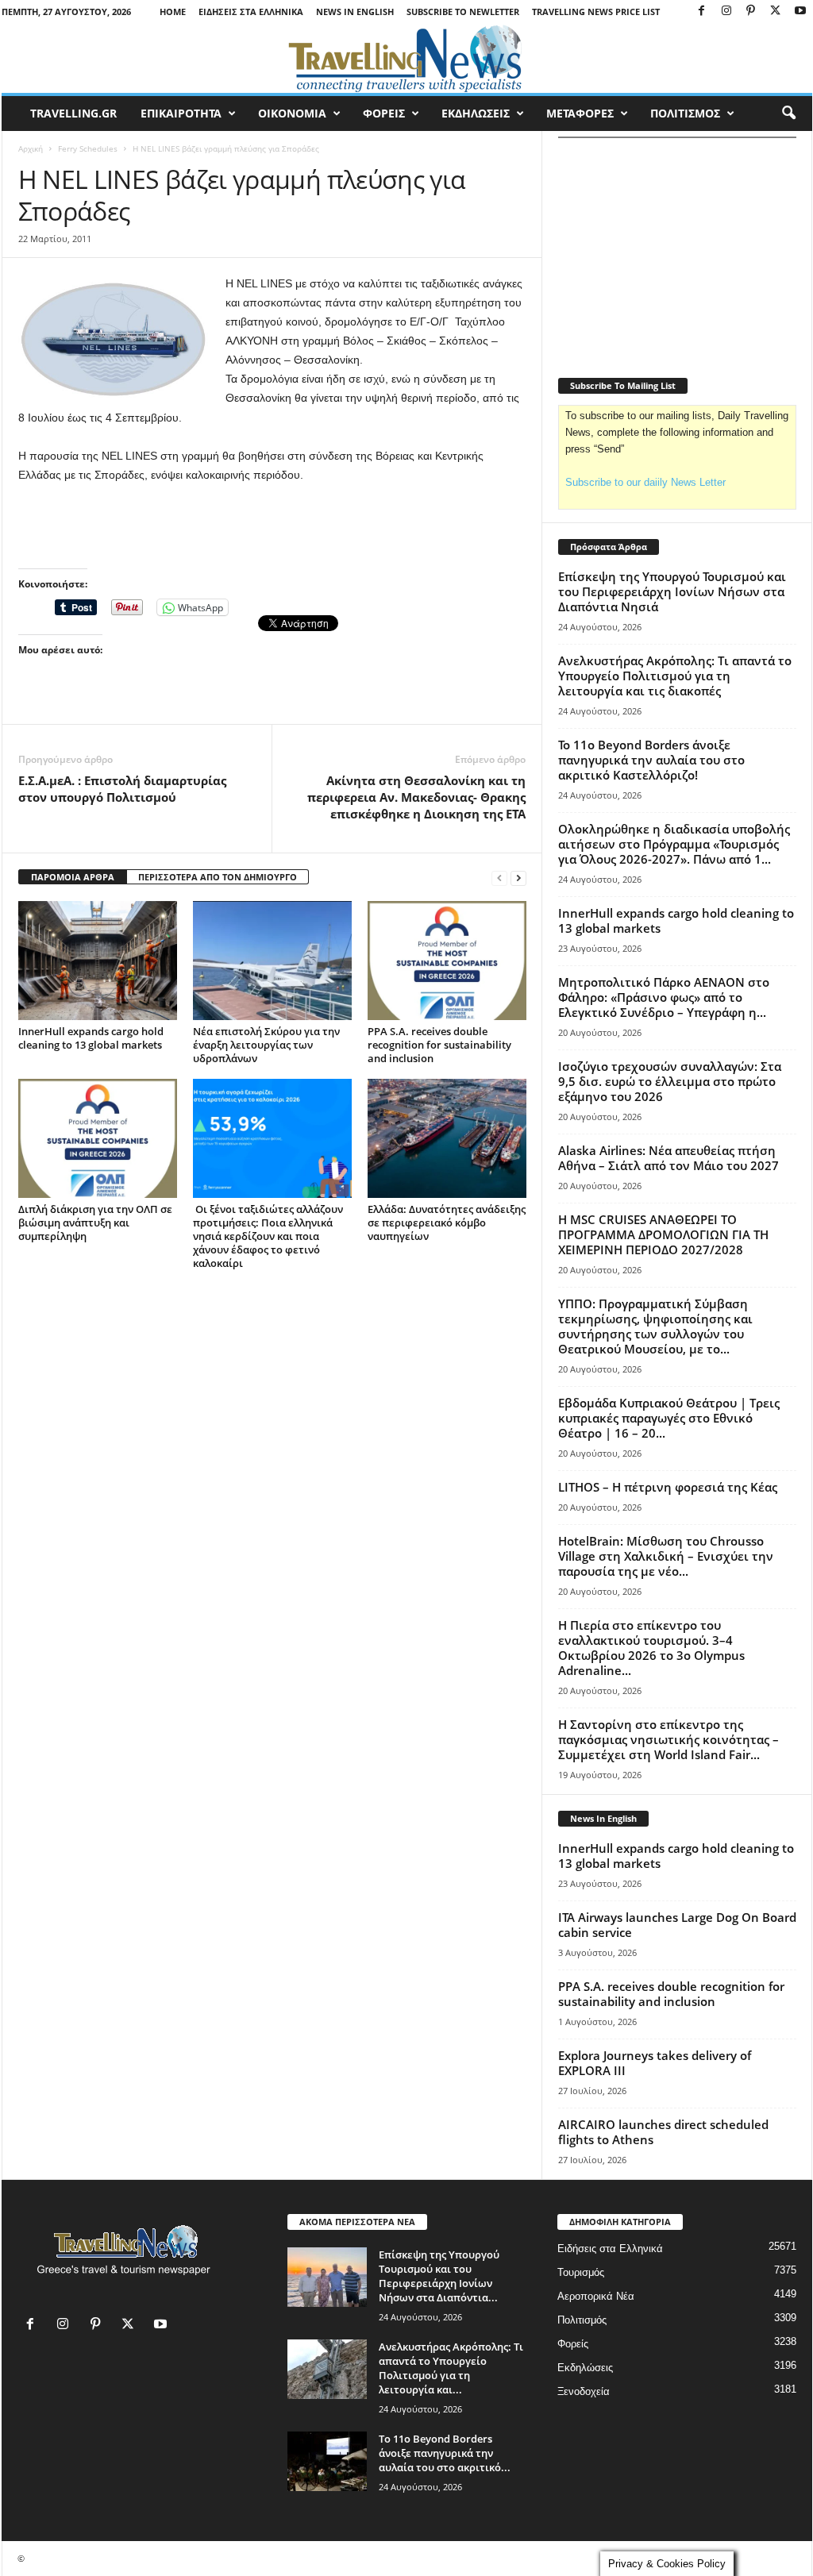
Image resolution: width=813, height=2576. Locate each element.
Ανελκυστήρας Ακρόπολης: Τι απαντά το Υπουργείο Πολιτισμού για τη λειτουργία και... (451, 2368)
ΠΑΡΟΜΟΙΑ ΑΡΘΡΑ (73, 877)
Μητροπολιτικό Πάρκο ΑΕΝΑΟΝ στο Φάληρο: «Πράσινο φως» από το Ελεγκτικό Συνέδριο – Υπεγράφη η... (664, 997)
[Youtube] (800, 12)
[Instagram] (726, 12)
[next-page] (518, 878)
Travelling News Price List (596, 12)
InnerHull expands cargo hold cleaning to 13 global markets (91, 1038)
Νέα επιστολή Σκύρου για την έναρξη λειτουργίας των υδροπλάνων (266, 1045)
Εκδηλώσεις (585, 2368)
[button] (788, 114)
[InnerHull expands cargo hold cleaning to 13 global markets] (98, 961)
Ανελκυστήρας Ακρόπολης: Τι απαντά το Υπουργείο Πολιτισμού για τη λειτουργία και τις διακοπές (675, 676)
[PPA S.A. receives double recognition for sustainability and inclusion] (447, 961)
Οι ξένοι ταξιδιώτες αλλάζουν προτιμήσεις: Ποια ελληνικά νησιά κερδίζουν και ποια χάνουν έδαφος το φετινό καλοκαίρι (268, 1236)
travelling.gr (73, 113)
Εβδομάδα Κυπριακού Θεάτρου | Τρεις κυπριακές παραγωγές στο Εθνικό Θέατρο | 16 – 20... (669, 1418)
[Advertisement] (272, 527)
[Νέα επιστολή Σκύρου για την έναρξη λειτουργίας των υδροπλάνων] (272, 961)
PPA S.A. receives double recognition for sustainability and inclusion (439, 1045)
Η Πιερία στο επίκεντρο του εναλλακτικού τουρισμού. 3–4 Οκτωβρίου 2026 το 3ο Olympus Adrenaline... (651, 1648)
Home (173, 12)
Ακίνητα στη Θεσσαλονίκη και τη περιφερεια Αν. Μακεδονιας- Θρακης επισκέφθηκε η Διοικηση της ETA (416, 797)
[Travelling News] (407, 58)
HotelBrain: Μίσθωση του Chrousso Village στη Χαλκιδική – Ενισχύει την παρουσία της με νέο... (666, 1556)
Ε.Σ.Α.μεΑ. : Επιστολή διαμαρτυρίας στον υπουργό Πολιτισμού (122, 789)
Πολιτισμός (582, 2320)
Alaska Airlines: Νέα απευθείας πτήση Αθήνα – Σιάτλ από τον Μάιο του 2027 (669, 1158)
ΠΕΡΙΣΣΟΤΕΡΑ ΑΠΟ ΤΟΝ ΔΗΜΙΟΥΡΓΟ (218, 877)
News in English (355, 12)
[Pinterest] (751, 12)
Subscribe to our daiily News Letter (645, 482)
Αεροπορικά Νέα (596, 2296)
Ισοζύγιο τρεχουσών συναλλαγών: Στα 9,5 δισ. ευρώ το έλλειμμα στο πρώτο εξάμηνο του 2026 (670, 1081)
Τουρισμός (581, 2272)
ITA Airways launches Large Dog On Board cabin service (677, 1925)
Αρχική (31, 148)
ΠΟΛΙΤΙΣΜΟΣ (685, 113)
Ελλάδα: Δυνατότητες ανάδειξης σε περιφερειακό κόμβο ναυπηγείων (447, 1223)
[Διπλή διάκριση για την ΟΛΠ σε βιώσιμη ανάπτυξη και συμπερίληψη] (98, 1138)
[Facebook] (702, 12)
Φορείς (573, 2344)
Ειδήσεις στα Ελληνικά (251, 12)
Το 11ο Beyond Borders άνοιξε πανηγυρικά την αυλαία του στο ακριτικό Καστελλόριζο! (651, 760)
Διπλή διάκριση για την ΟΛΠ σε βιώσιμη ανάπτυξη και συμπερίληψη (95, 1223)
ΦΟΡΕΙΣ (384, 113)
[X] (776, 12)
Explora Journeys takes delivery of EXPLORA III (655, 2063)
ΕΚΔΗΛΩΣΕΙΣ (476, 113)
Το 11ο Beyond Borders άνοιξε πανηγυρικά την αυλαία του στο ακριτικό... (445, 2453)
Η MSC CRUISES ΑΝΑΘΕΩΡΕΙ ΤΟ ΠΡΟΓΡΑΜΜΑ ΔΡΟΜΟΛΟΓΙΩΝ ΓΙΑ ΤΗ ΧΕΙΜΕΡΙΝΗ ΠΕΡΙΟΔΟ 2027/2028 (663, 1234)
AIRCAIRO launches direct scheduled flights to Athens (663, 2132)
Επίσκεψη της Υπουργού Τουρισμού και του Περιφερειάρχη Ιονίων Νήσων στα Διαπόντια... (439, 2276)
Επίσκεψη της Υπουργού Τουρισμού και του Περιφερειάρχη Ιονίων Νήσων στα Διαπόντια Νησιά (672, 591)
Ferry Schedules (88, 148)
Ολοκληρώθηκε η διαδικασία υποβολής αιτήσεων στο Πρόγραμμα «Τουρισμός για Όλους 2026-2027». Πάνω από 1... (674, 844)
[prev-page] (499, 878)
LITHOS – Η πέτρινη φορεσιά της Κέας (668, 1487)
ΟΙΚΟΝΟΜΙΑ (292, 113)
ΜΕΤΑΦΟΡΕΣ (580, 113)
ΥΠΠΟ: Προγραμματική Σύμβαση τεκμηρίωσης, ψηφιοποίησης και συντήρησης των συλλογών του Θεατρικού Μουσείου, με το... (655, 1326)
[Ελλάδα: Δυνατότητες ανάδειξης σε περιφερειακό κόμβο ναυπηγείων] (447, 1138)
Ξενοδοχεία (584, 2391)
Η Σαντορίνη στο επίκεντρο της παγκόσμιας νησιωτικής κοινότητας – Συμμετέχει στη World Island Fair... (669, 1739)
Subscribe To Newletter (463, 12)
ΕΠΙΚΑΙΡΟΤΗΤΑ (181, 113)
